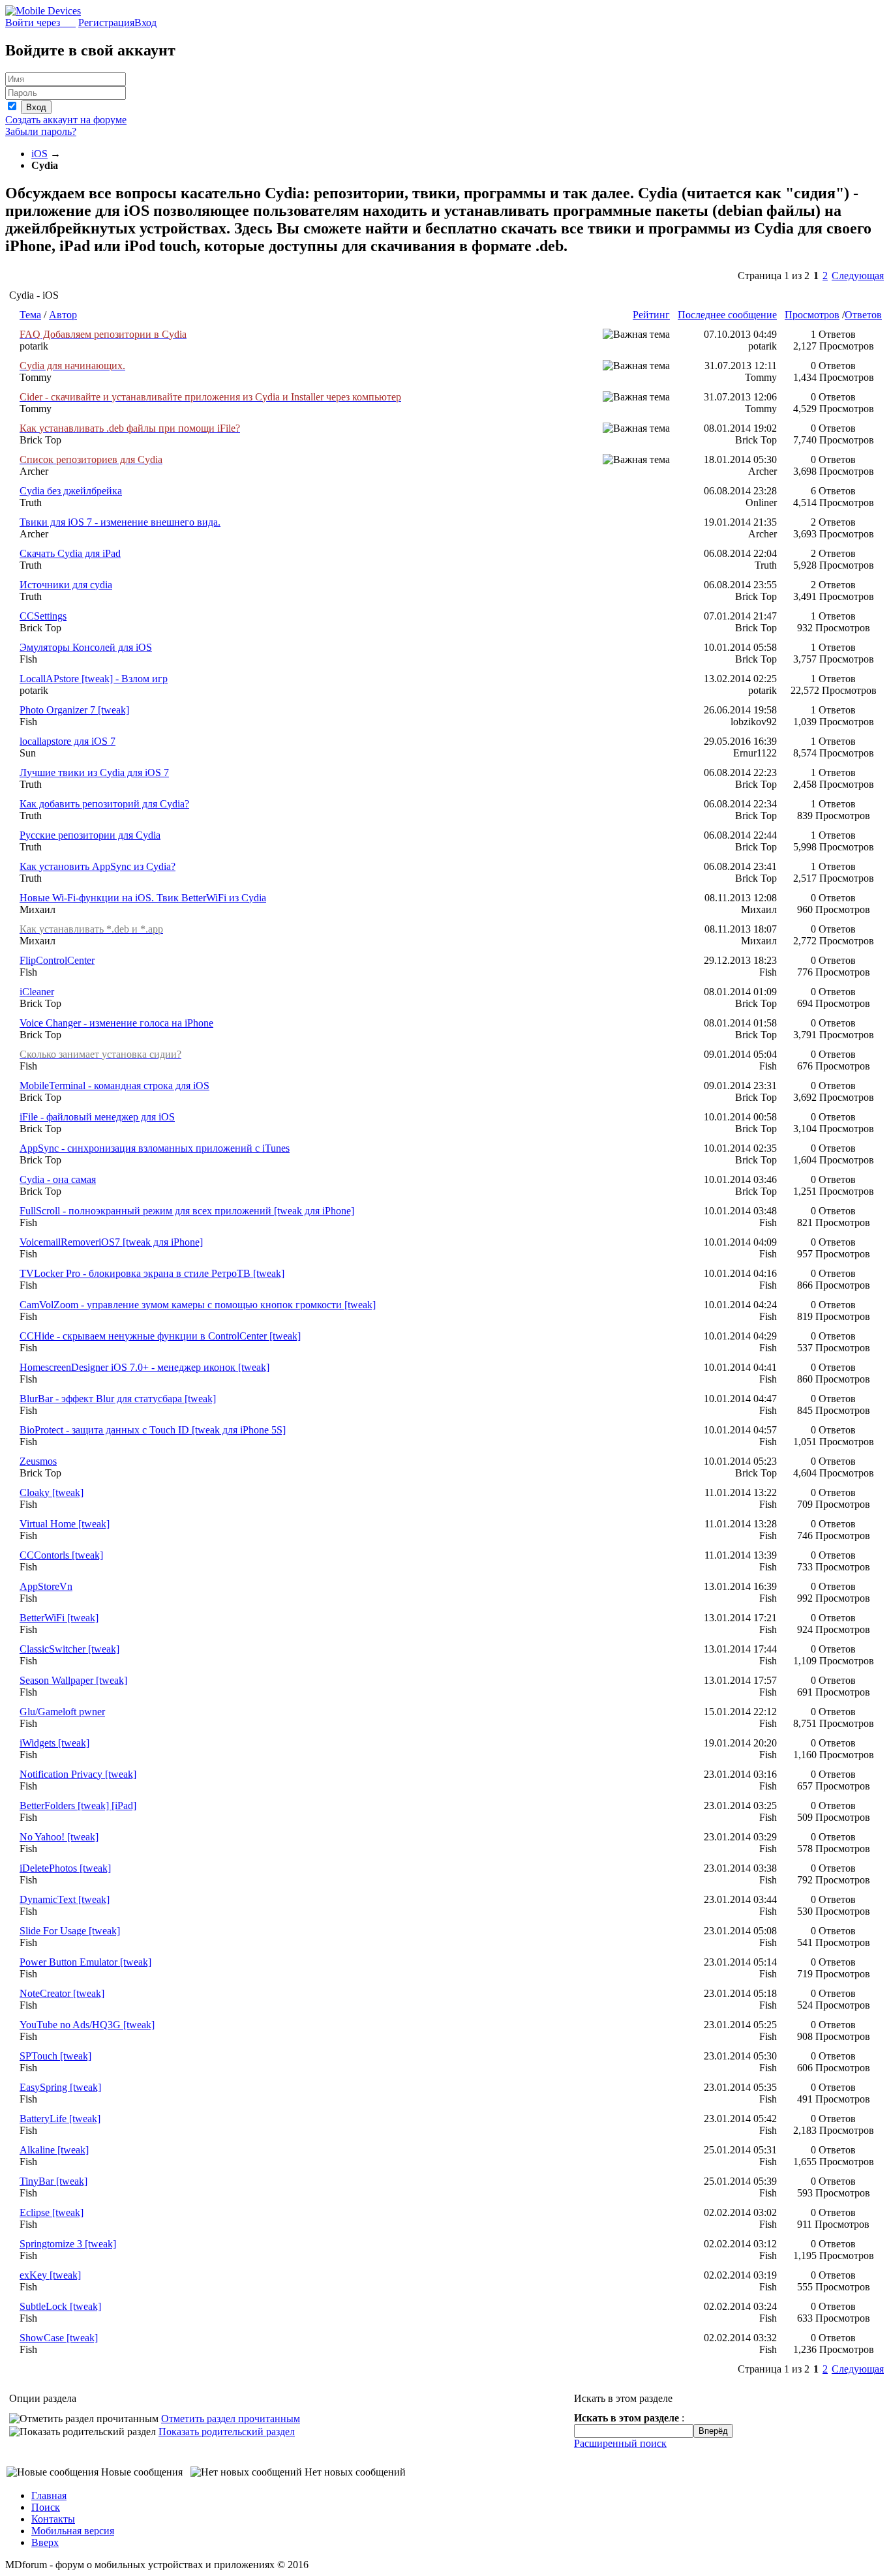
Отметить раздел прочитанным (231, 2419)
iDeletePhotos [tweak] (65, 1868)
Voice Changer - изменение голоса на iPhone (116, 1023)
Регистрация (106, 22)
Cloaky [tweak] (52, 1492)
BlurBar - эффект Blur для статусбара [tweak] (118, 1399)
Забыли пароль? (41, 131)
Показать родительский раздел (227, 2432)
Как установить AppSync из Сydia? (98, 866)
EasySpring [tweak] (60, 2087)
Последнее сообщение (727, 315)
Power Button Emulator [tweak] (85, 1962)
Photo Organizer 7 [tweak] (74, 710)
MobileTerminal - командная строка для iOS (114, 1086)
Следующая (858, 276)
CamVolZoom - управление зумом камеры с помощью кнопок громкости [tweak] (198, 1305)
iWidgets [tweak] (54, 1743)
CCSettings (43, 616)
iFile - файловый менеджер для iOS (97, 1117)
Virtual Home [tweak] (65, 1524)
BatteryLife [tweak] (60, 2119)
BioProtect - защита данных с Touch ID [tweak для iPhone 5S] (153, 1430)
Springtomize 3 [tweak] (68, 2244)
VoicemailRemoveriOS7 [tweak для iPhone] (111, 1242)
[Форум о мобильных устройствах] (43, 11)
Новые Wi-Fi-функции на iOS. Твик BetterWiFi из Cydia (143, 898)
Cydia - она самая (58, 1179)
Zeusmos (38, 1461)
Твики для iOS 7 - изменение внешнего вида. (120, 522)
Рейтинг (651, 315)
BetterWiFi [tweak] (59, 1618)
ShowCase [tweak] (59, 2338)
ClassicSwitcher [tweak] (69, 1649)
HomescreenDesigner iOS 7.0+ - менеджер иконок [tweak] (144, 1367)
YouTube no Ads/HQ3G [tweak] (87, 2025)
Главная (49, 2495)
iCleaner (37, 992)
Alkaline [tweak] (54, 2150)
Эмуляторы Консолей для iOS (86, 647)
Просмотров (812, 315)
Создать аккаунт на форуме (66, 120)
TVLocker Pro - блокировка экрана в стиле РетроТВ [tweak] (152, 1273)
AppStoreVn (46, 1586)
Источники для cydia (66, 585)
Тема (30, 315)
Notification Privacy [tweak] (78, 1774)
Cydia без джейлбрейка (71, 491)
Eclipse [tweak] (52, 2212)
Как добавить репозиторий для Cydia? (104, 804)
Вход (145, 22)
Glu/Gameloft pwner (62, 1712)
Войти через (40, 22)
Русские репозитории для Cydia (90, 835)
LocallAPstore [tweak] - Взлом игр (94, 679)
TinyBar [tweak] (53, 2181)
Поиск (46, 2507)
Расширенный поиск (620, 2443)
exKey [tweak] (50, 2275)
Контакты (53, 2519)
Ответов (863, 315)
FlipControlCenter (57, 960)
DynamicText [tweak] (65, 1899)
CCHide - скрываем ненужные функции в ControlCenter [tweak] (160, 1336)
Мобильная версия (73, 2531)
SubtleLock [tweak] (60, 2306)
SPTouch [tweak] (55, 2056)
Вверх (45, 2542)
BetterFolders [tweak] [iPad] (78, 1805)
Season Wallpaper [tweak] (73, 1680)
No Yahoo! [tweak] (59, 1837)
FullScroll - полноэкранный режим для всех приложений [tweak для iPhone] (187, 1211)
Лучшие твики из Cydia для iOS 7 (94, 772)
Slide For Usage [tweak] (70, 1931)
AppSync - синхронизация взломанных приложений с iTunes (155, 1148)
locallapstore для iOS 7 (68, 741)
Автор (63, 315)
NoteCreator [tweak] (62, 1993)
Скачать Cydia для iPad (70, 553)
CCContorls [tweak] (61, 1555)
